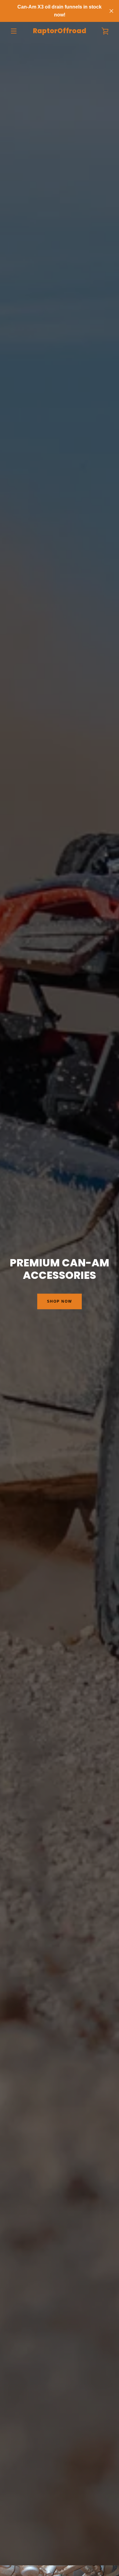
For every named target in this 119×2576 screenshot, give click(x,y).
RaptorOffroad (60, 31)
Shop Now (60, 1301)
